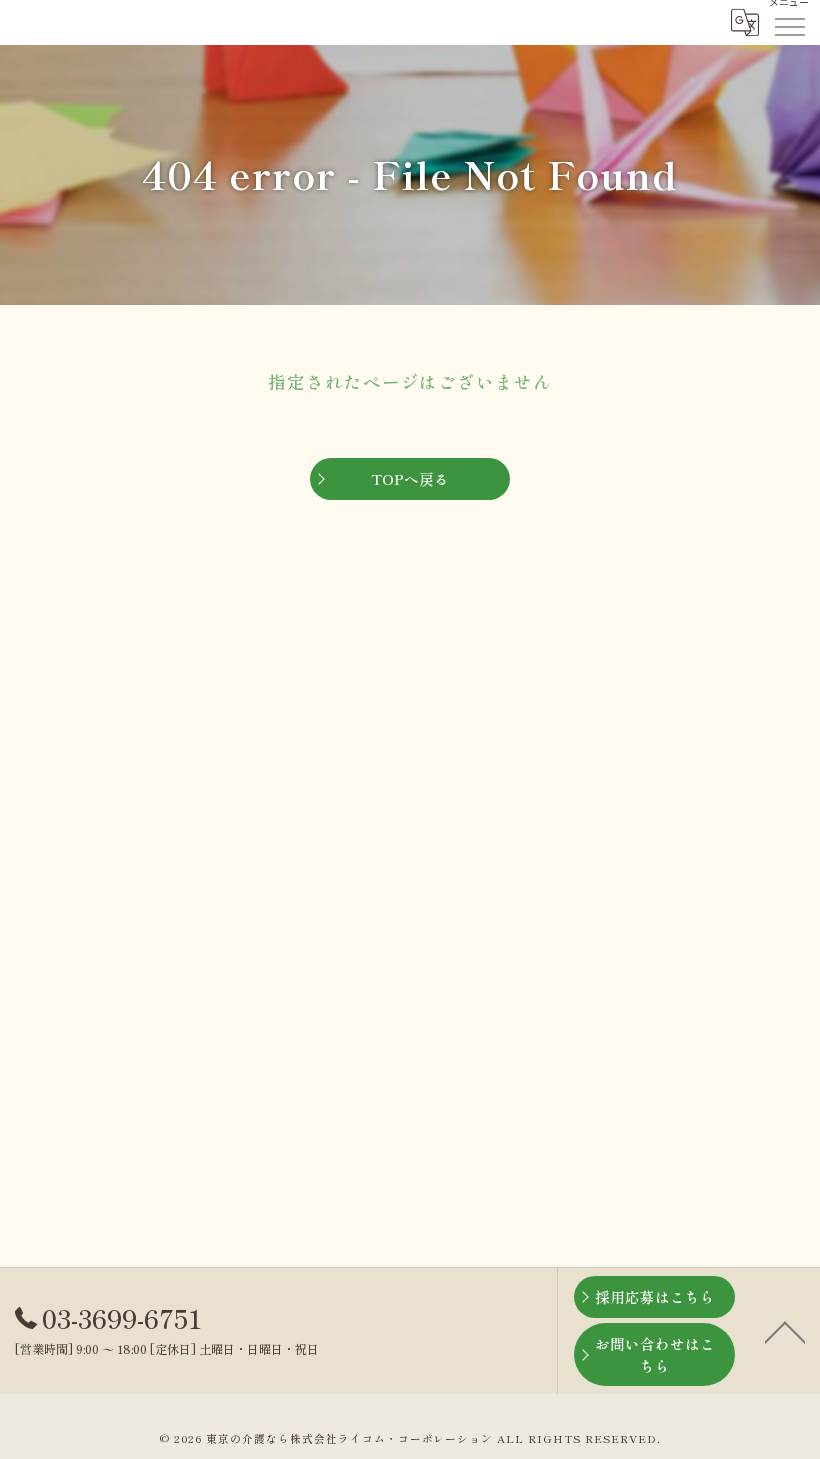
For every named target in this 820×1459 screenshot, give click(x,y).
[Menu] (789, 22)
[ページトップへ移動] (785, 1331)
